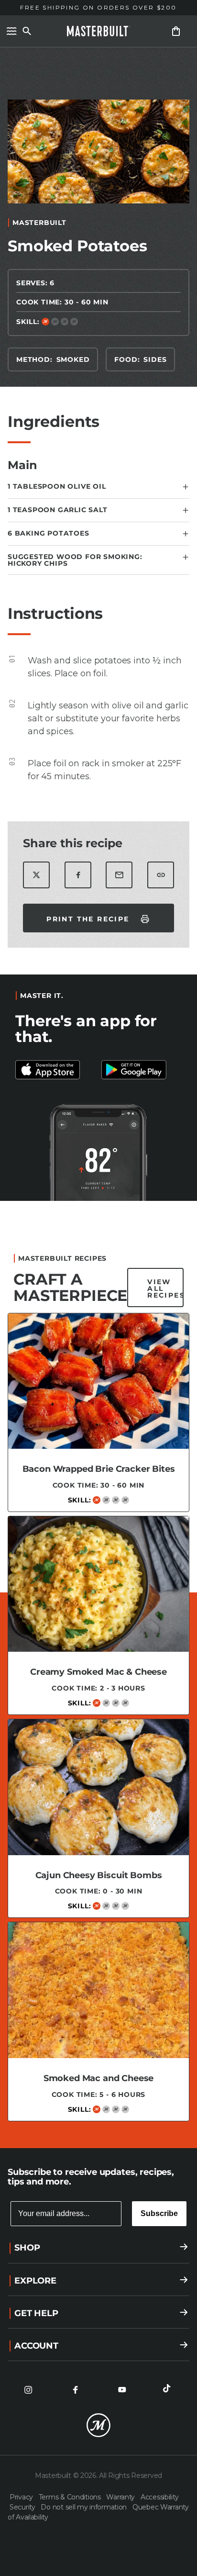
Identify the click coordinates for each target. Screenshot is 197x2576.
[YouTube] (122, 2390)
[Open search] (27, 31)
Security (23, 2507)
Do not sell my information (84, 2507)
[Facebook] (75, 2390)
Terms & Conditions (71, 2497)
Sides (155, 359)
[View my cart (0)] (176, 31)
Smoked (73, 359)
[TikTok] (169, 2390)
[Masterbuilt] (98, 31)
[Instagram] (28, 2390)
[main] (98, 1093)
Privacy (22, 2497)
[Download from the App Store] (142, 1070)
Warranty (121, 2497)
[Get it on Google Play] (55, 1070)
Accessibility (159, 2497)
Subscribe (159, 2213)
